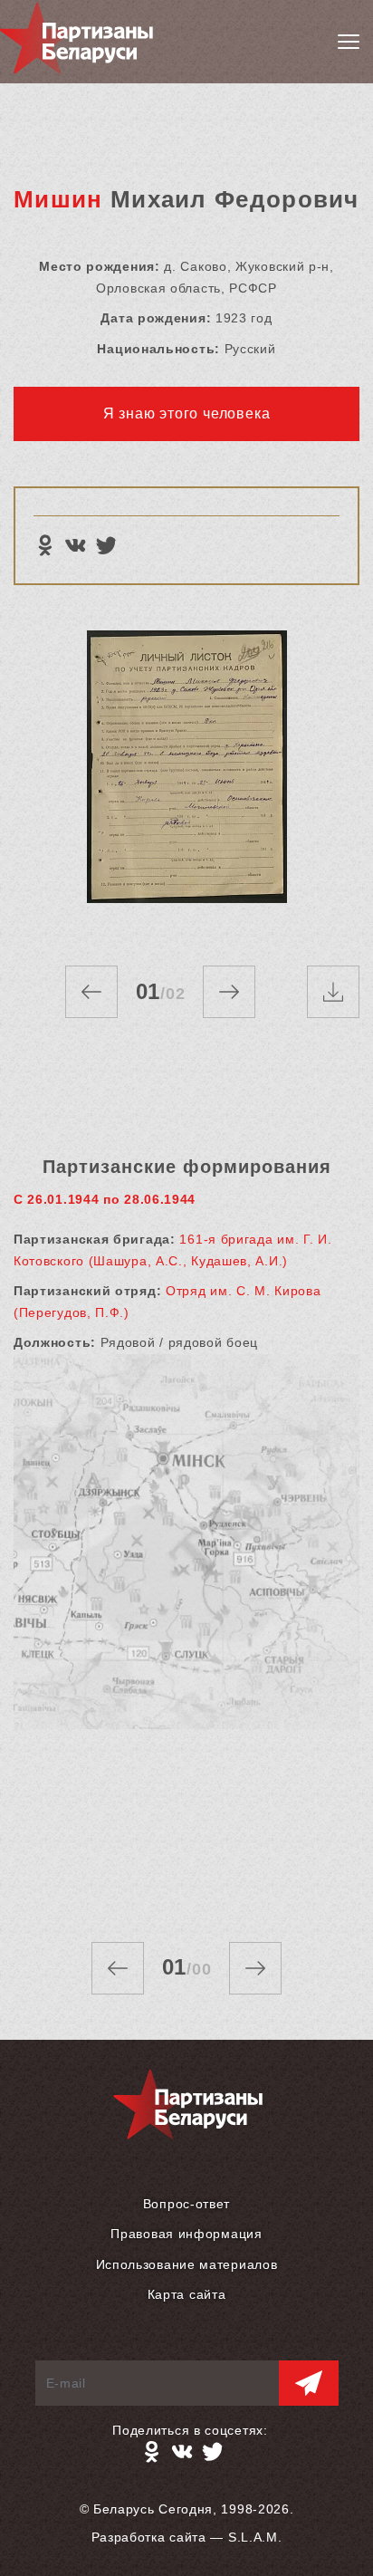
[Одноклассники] (44, 545)
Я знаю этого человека (187, 413)
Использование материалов (187, 2264)
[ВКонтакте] (75, 545)
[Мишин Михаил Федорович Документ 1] (186, 780)
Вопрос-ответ (186, 2204)
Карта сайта (187, 2294)
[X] (106, 545)
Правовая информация (186, 2234)
